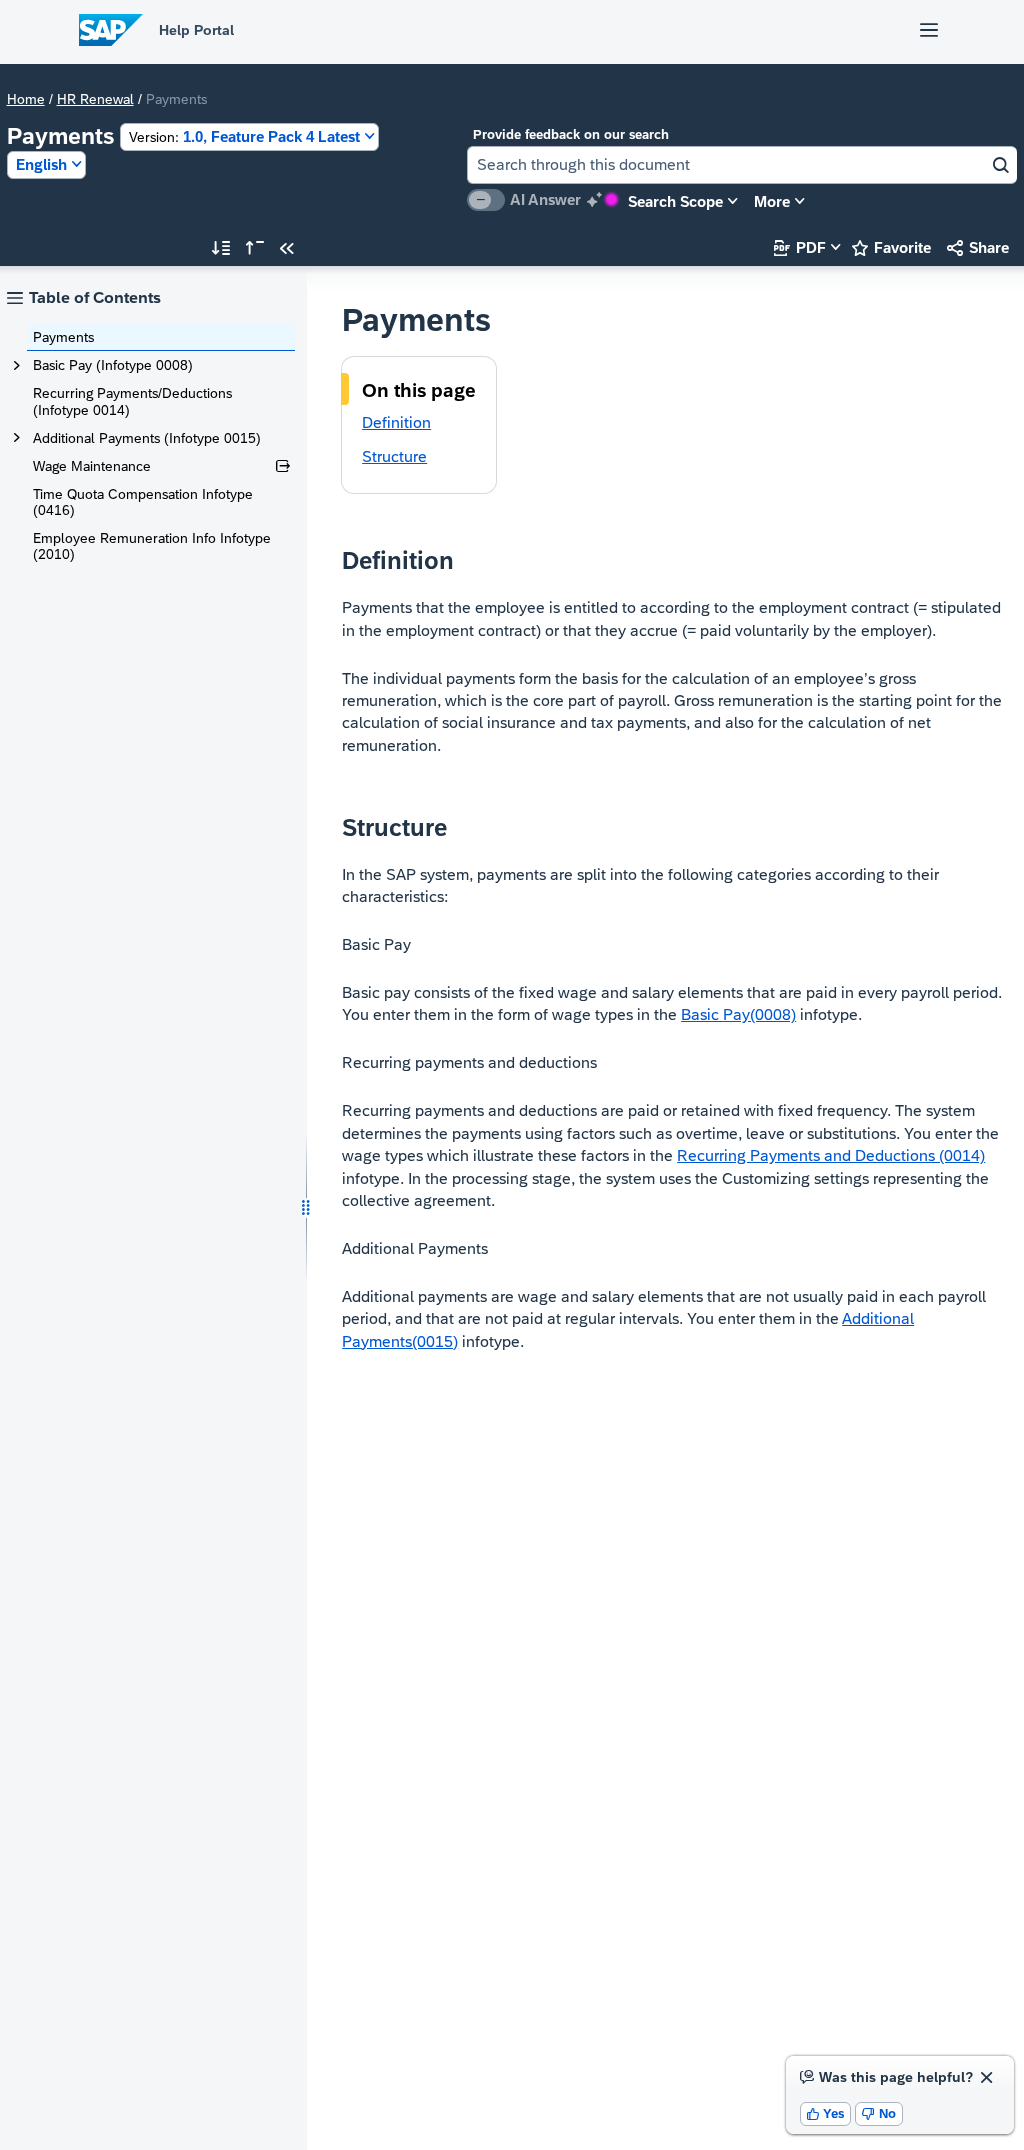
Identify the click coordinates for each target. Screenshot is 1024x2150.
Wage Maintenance (92, 466)
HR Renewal (95, 99)
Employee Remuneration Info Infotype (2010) (152, 546)
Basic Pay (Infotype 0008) (113, 365)
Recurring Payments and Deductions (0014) (831, 1155)
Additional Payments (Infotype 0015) (147, 438)
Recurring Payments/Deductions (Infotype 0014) (132, 401)
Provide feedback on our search (571, 134)
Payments (63, 337)
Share (978, 247)
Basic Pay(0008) (738, 1014)
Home (26, 99)
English (41, 164)
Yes (826, 2113)
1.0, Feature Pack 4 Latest (244, 136)
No (879, 2113)
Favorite (891, 247)
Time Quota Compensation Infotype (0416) (143, 502)
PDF (800, 247)
